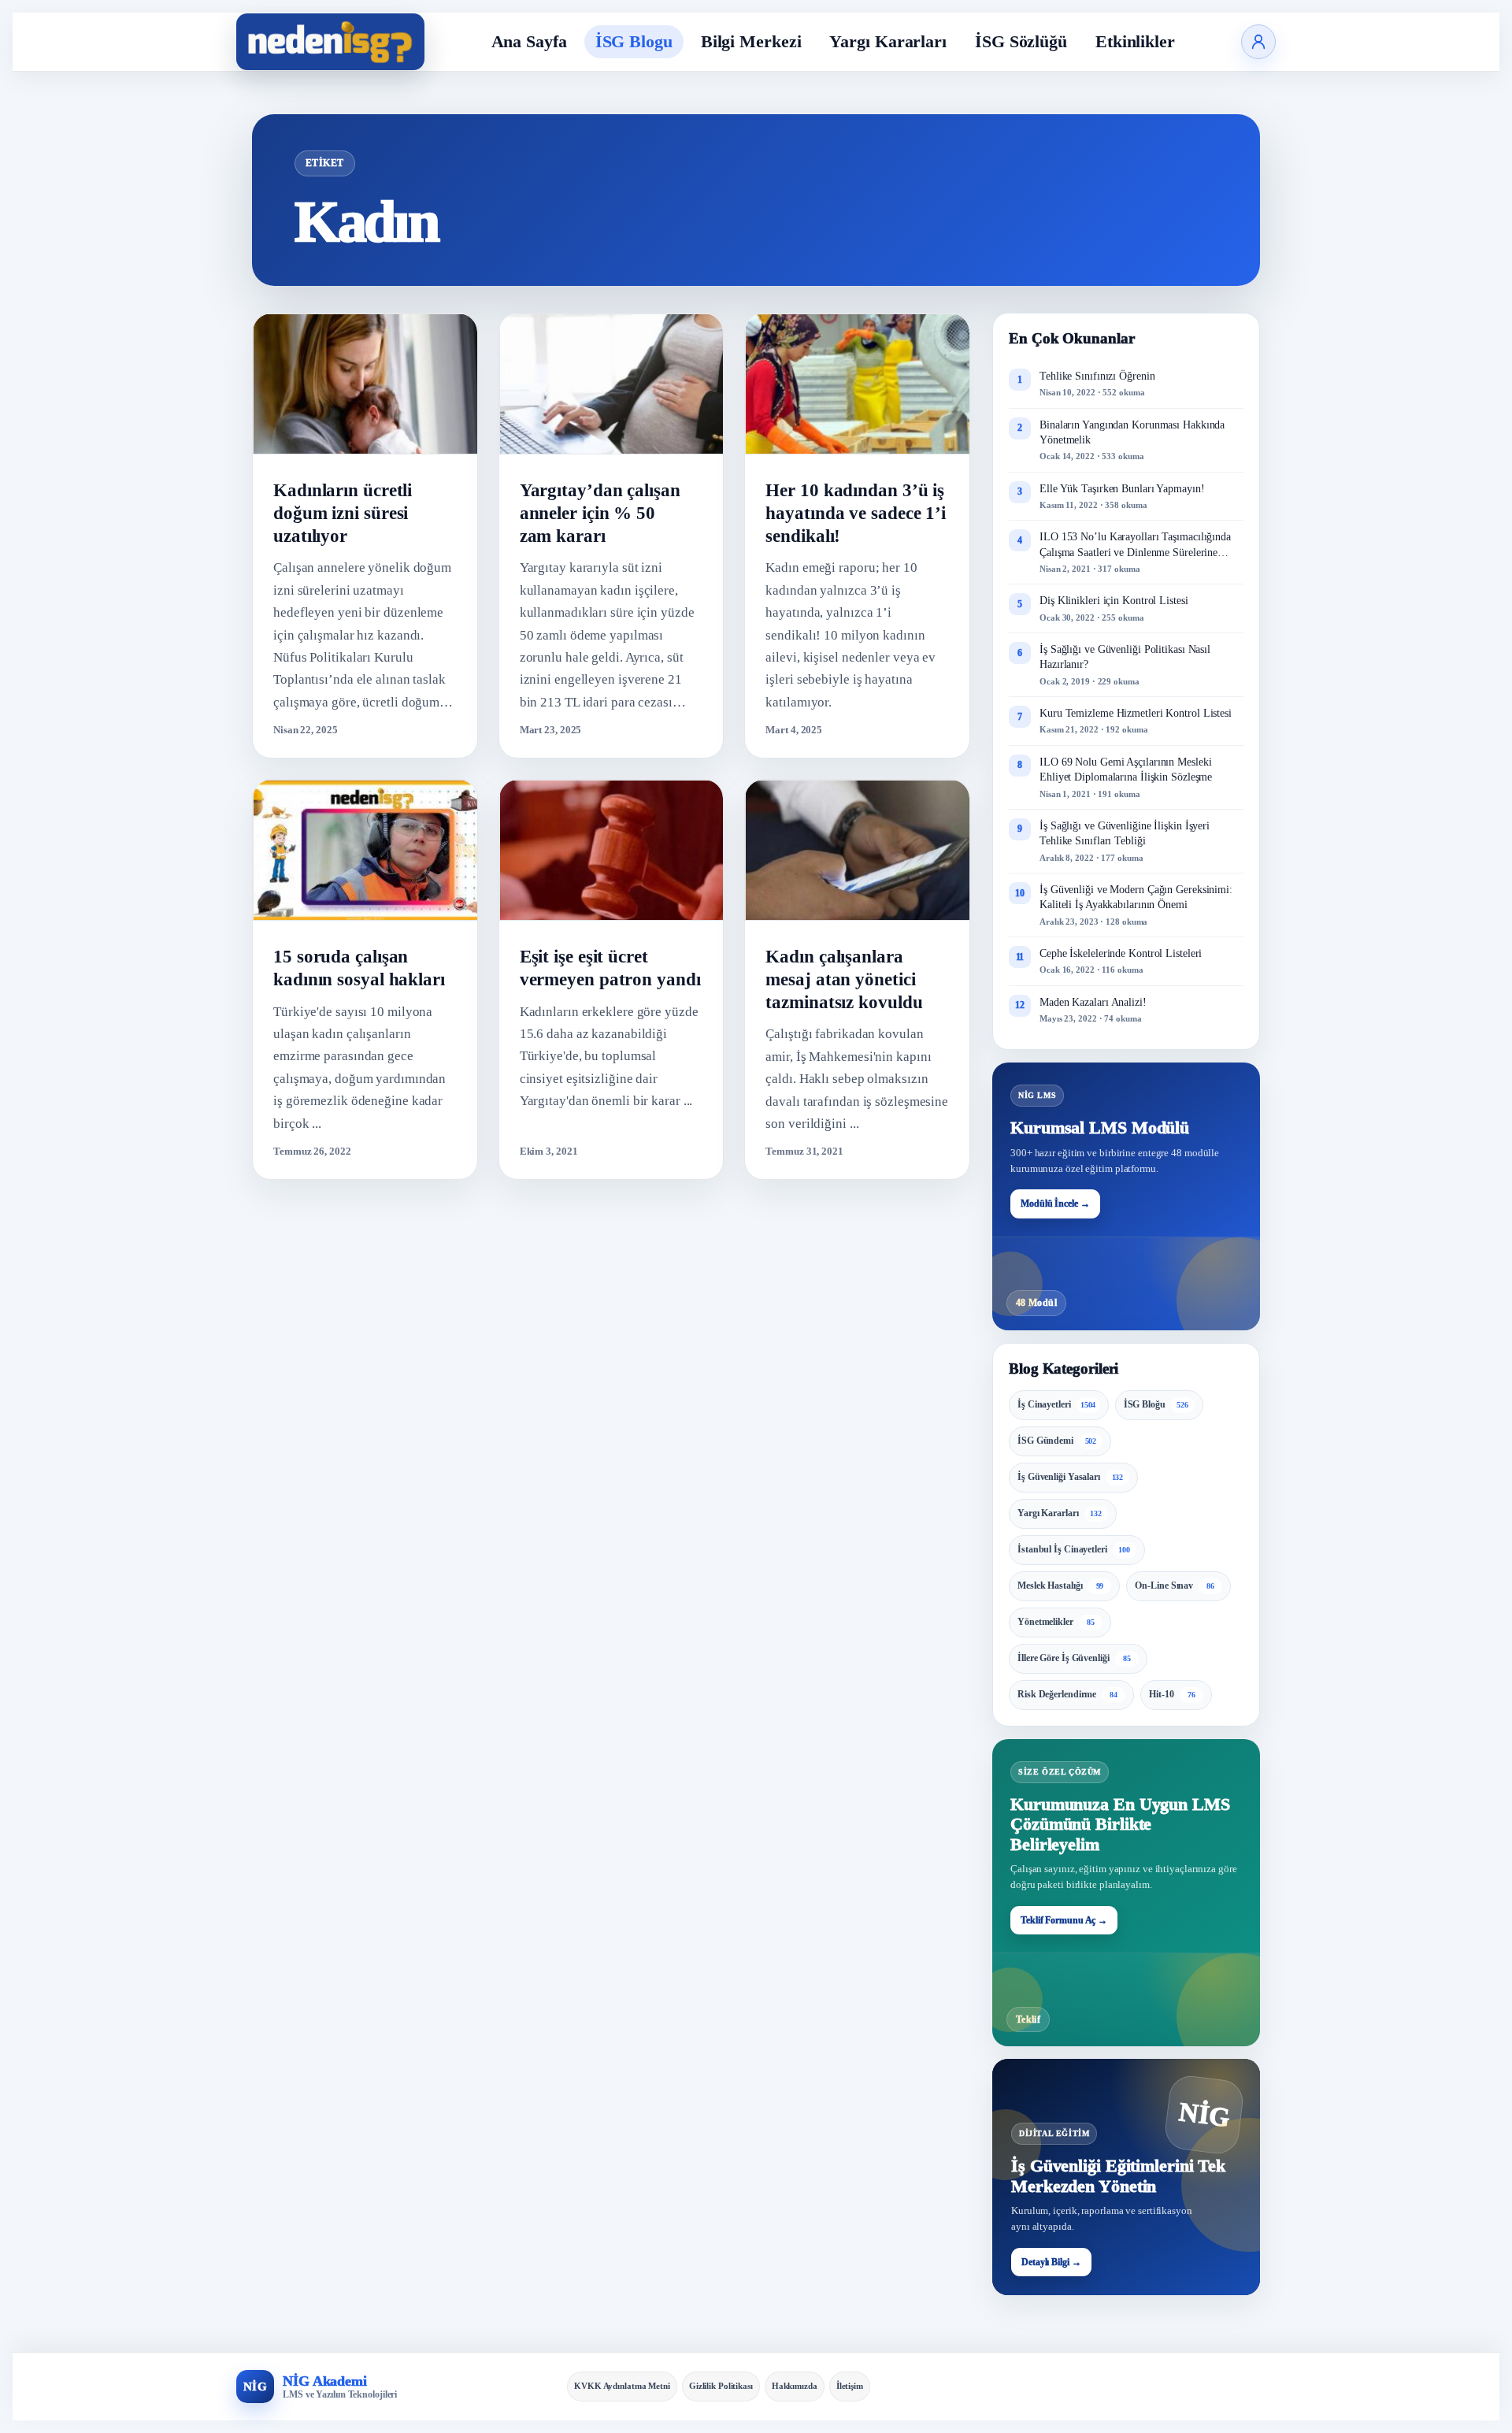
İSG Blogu (634, 41)
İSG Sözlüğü (1021, 41)
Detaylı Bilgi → (1051, 2262)
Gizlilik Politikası (721, 2386)
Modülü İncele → (1055, 1204)
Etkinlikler (1135, 41)
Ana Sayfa (529, 41)
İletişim (850, 2386)
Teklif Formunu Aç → (1064, 1920)
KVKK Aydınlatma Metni (622, 2386)
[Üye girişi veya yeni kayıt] (1258, 42)
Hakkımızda (795, 2386)
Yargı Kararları (888, 41)
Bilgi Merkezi (751, 41)
